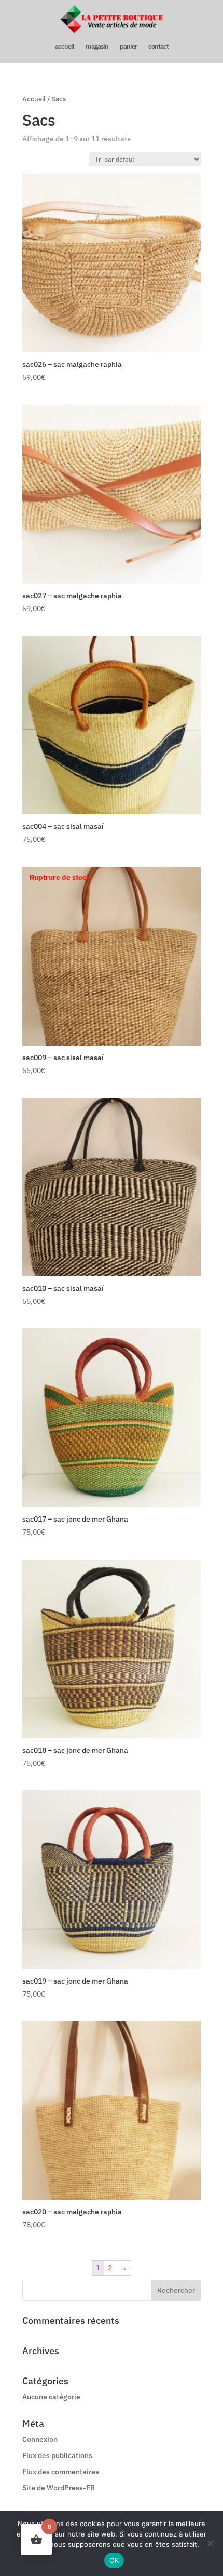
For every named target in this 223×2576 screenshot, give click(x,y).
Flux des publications (57, 2455)
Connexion (40, 2439)
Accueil (34, 99)
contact (158, 47)
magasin (97, 47)
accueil (65, 47)
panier (128, 47)
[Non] (210, 2543)
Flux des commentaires (61, 2472)
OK (114, 2560)
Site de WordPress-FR (59, 2488)
